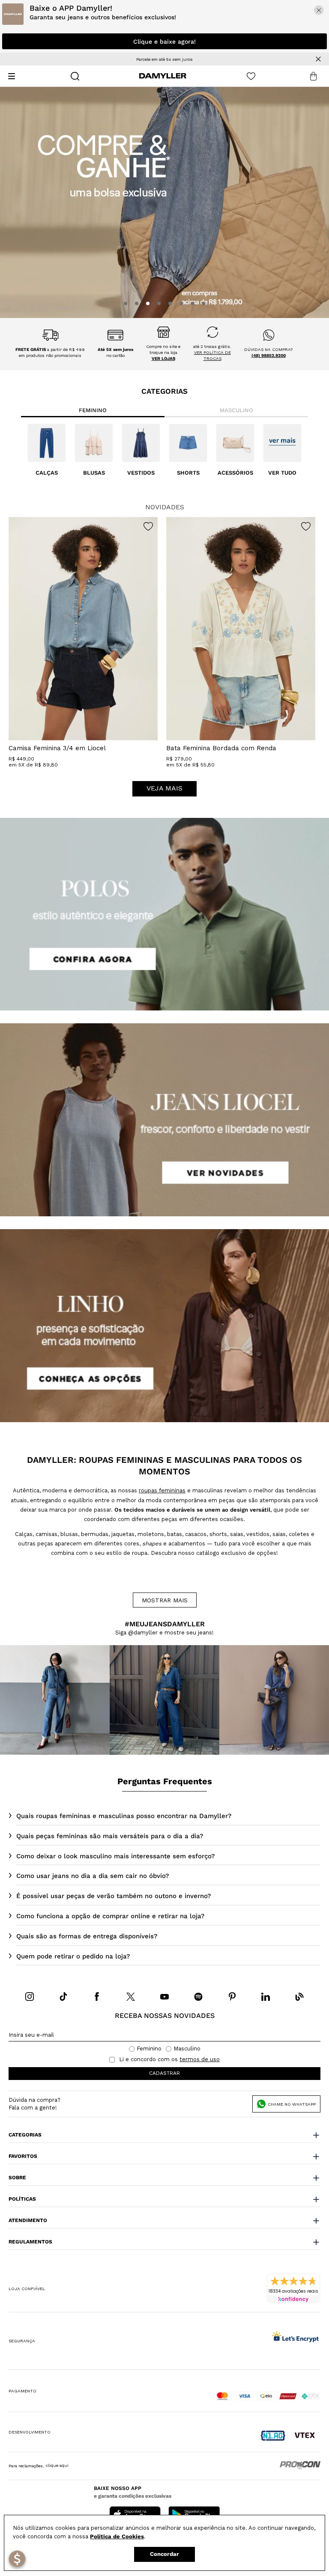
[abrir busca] (75, 76)
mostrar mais (165, 1600)
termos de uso (200, 2059)
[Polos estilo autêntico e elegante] (164, 914)
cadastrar (164, 2073)
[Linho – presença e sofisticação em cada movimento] (164, 1326)
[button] (126, 303)
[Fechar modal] (319, 10)
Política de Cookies (117, 2536)
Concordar (164, 2554)
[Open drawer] (12, 76)
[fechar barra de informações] (318, 59)
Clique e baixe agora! (164, 42)
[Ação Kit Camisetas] (164, 202)
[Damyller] (163, 76)
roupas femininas (162, 1490)
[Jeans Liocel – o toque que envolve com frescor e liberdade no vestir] (164, 1120)
